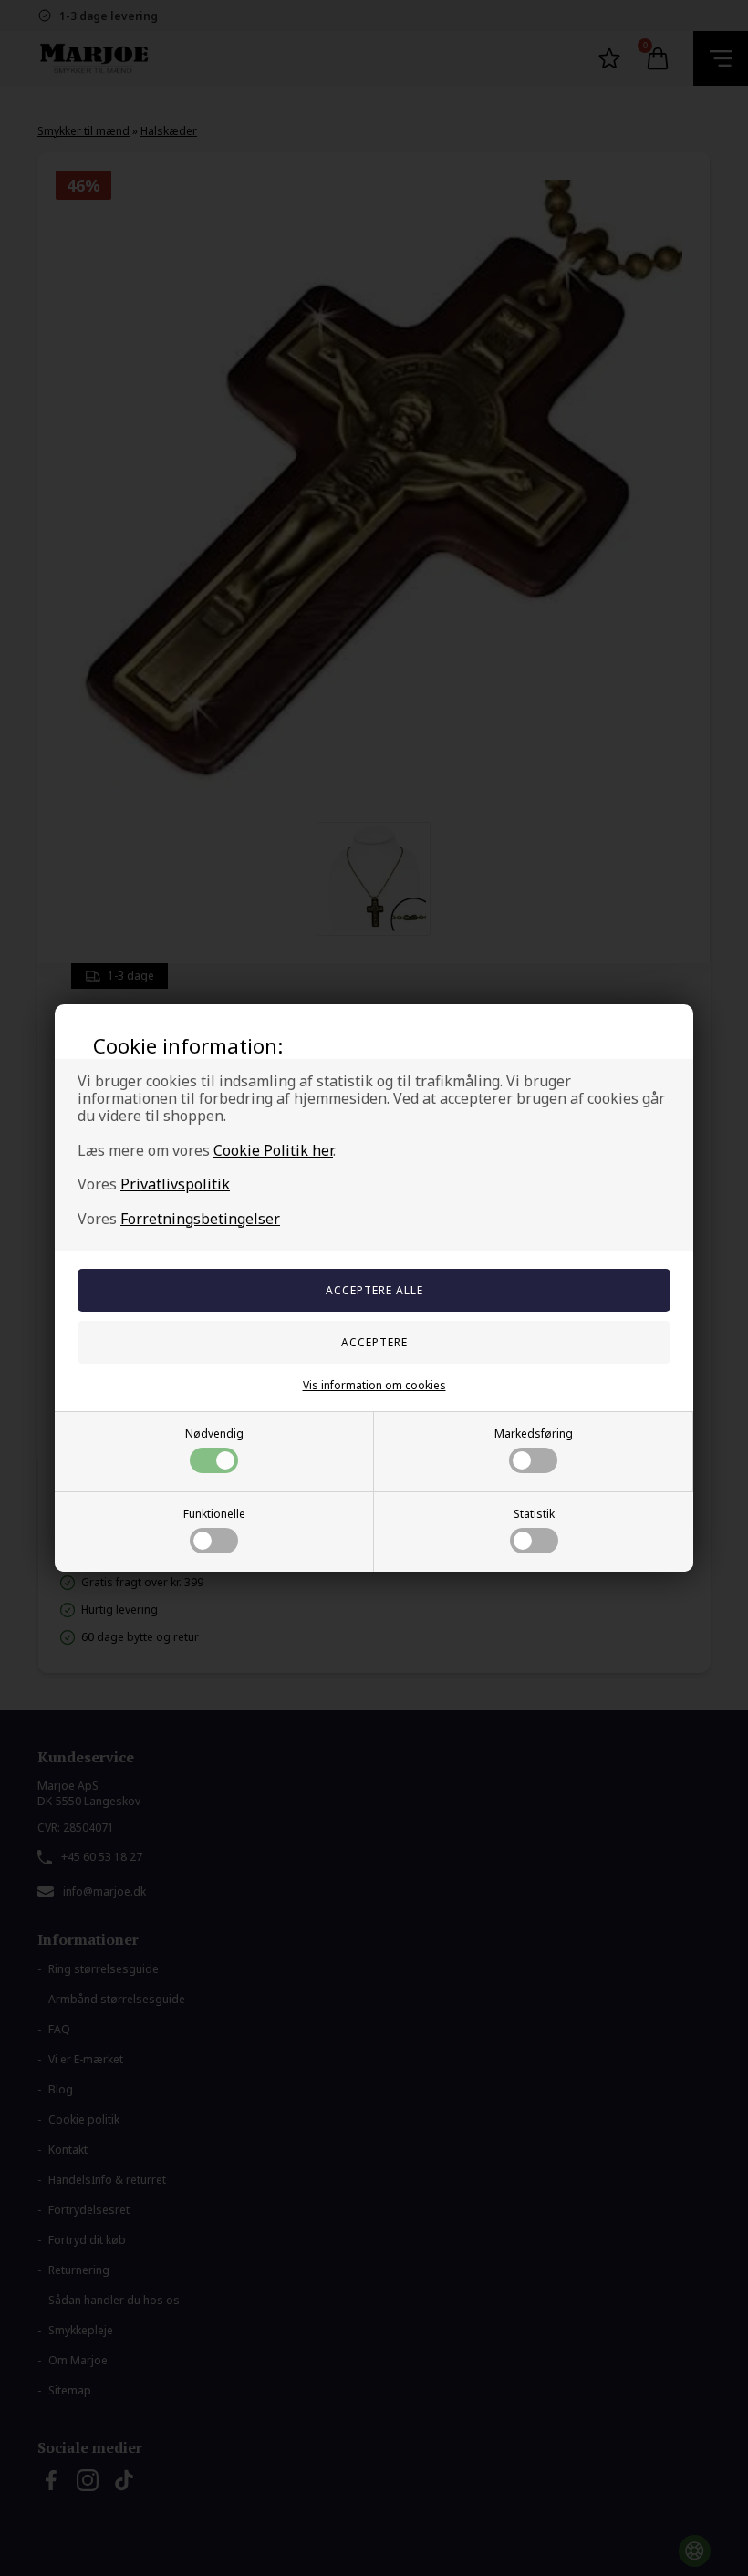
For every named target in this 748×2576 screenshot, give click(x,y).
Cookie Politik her (273, 1150)
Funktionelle (214, 1514)
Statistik (534, 1514)
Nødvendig (214, 1433)
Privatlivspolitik (175, 1184)
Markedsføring (534, 1433)
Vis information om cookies (374, 1385)
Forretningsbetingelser (200, 1219)
